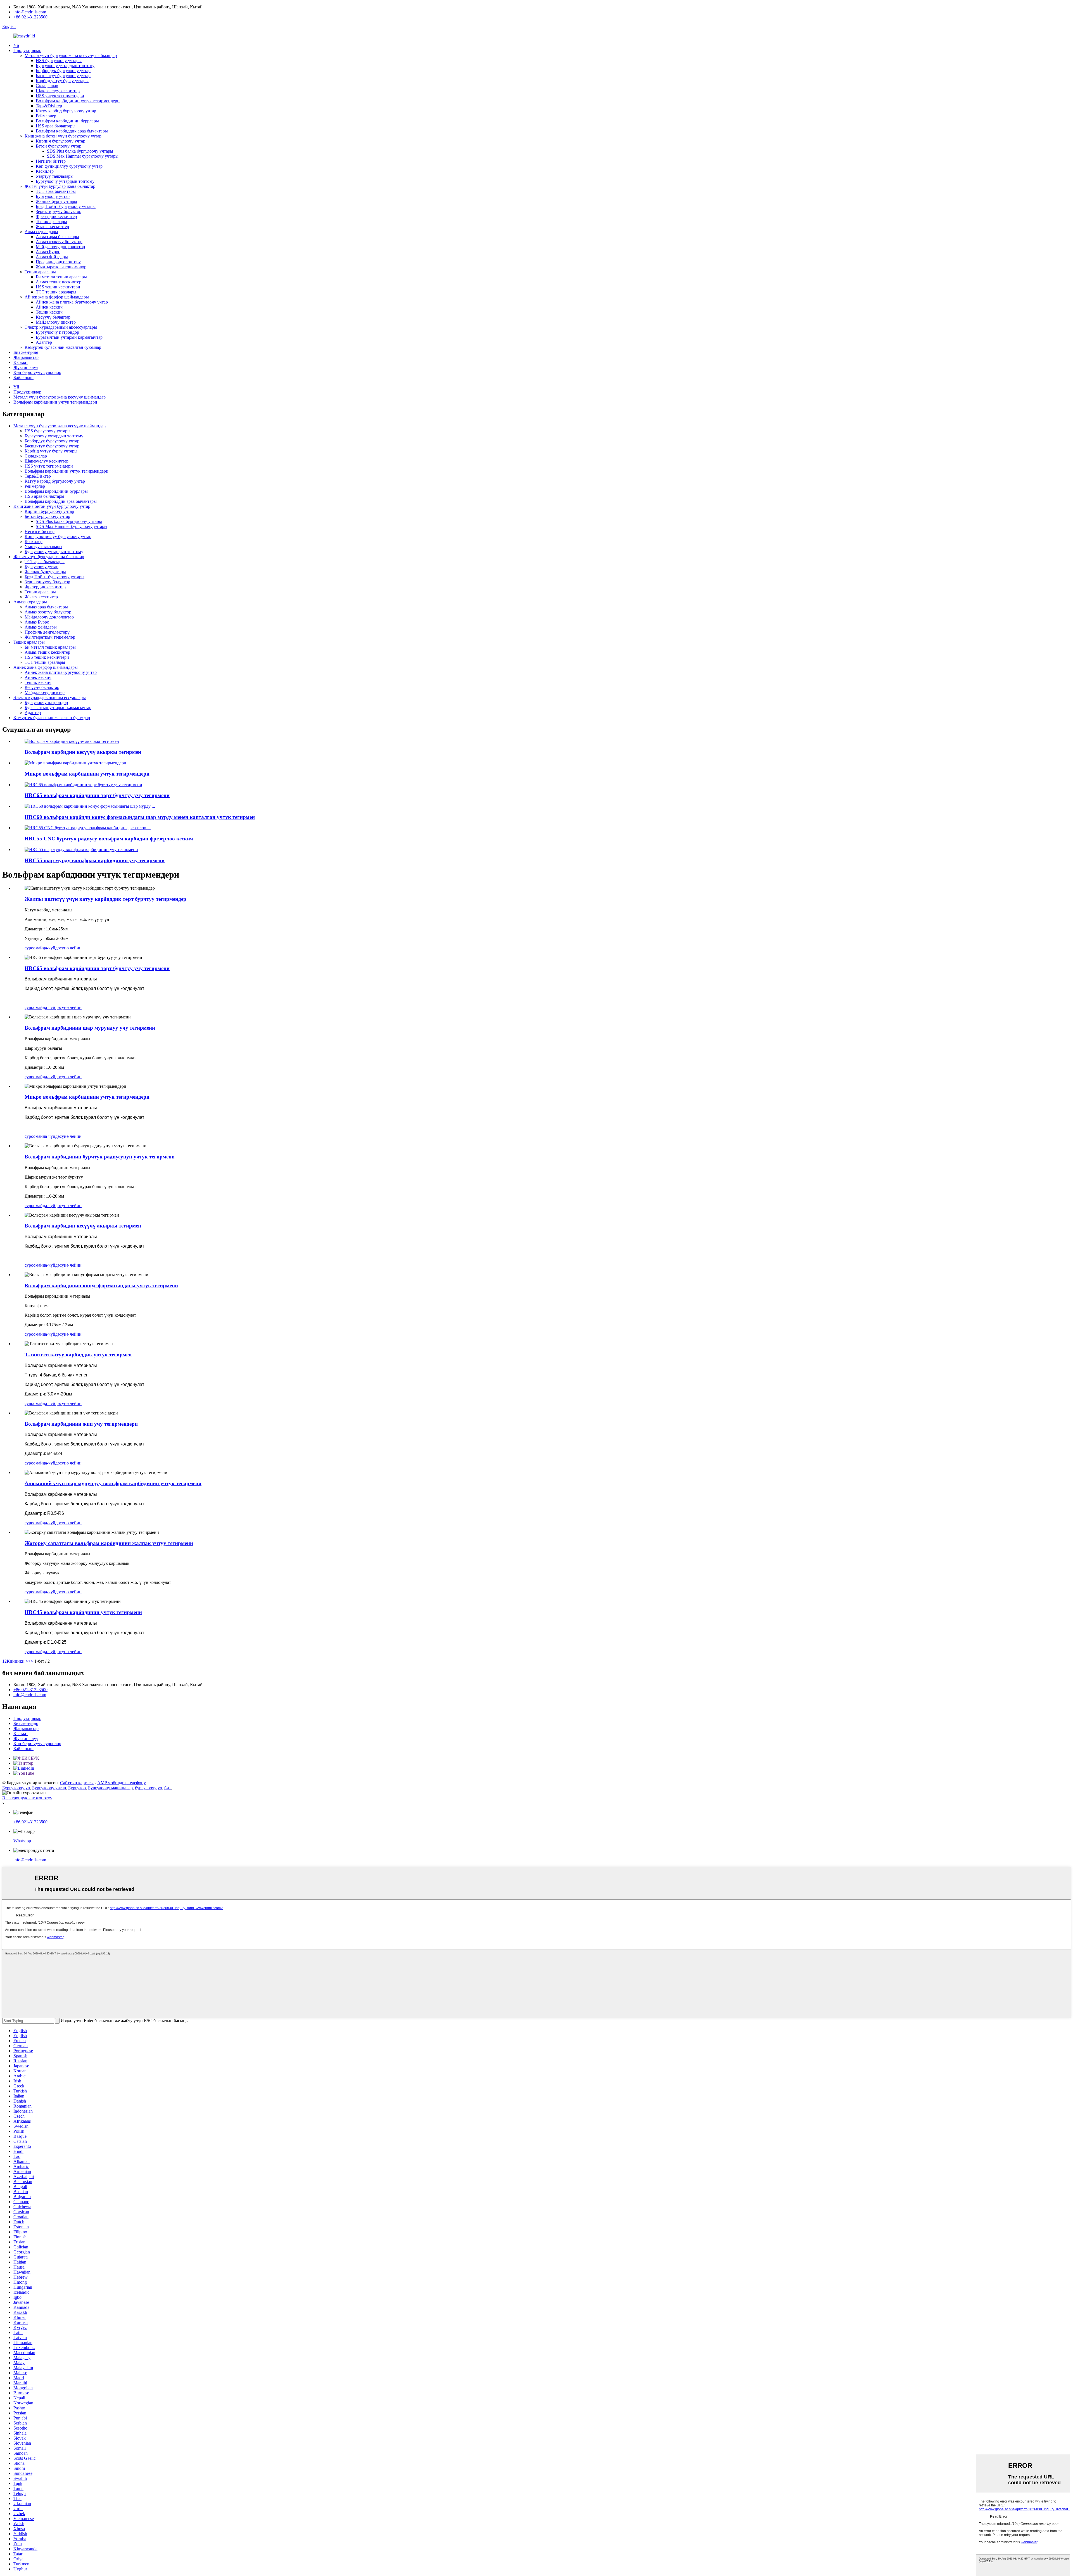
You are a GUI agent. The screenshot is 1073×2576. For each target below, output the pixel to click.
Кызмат (21, 362)
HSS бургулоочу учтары (59, 61)
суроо (30, 948)
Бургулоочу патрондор (57, 332)
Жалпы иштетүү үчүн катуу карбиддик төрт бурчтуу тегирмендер (105, 899)
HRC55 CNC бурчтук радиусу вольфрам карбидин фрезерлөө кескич (109, 839)
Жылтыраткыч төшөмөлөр (61, 267)
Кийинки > (17, 1661)
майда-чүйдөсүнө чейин (59, 948)
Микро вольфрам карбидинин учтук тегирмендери (87, 774)
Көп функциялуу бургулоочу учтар (69, 166)
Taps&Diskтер (49, 106)
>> (31, 1661)
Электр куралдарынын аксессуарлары (61, 327)
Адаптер (44, 342)
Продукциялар (27, 50)
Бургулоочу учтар (53, 196)
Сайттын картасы (77, 1783)
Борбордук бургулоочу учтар (63, 71)
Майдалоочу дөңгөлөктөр (60, 247)
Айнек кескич (49, 307)
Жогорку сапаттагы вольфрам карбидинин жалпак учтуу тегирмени (109, 1543)
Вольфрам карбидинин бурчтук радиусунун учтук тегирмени (100, 1157)
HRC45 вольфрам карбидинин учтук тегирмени (83, 1612)
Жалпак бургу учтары (56, 201)
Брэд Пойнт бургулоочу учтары (66, 206)
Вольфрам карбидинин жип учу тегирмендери (81, 1424)
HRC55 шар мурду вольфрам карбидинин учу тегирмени (95, 860)
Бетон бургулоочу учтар (59, 146)
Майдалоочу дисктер (56, 322)
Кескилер (45, 171)
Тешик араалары (51, 221)
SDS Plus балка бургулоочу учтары (80, 151)
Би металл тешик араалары (61, 277)
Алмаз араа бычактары (57, 237)
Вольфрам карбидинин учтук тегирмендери (78, 101)
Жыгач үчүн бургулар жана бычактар (60, 186)
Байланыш (23, 377)
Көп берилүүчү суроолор (37, 372)
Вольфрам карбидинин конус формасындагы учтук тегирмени (101, 1285)
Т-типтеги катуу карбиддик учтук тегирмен (78, 1355)
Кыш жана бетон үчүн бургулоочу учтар (63, 136)
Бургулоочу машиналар (110, 1788)
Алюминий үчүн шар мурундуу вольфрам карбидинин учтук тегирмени (113, 1483)
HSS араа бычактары (56, 126)
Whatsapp (22, 1841)
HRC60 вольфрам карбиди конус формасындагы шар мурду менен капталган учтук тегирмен (140, 817)
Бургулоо (77, 1788)
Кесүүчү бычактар (53, 317)
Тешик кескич (49, 312)
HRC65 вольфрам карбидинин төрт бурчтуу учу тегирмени (97, 795)
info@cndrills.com (30, 12)
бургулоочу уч (149, 1788)
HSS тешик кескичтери (58, 287)
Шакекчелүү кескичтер (58, 91)
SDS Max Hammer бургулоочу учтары (83, 156)
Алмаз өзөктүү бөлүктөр (59, 242)
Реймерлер (46, 116)
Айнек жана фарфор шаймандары (57, 297)
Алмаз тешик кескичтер (59, 282)
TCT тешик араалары (56, 292)
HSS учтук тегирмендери (60, 96)
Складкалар (47, 86)
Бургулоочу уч (16, 1788)
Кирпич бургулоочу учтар (60, 141)
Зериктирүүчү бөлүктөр (59, 211)
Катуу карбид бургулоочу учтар (66, 111)
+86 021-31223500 (30, 17)
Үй (16, 45)
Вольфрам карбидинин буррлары (67, 121)
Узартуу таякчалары (55, 176)
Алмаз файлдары (52, 257)
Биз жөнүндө (26, 352)
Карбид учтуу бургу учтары (62, 81)
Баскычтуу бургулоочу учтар (63, 76)
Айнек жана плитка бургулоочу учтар (72, 302)
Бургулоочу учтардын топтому (65, 66)
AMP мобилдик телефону (122, 1783)
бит (168, 1788)
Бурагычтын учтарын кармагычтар (69, 337)
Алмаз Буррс (48, 252)
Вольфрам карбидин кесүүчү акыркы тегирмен (83, 752)
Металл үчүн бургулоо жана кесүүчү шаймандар (71, 55)
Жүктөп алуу (26, 367)
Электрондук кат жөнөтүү (27, 1798)
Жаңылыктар (26, 357)
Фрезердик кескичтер (56, 216)
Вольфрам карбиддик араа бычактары (72, 131)
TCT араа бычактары (56, 191)
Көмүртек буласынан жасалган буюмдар (63, 347)
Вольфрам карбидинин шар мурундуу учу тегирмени (90, 1028)
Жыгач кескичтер (52, 227)
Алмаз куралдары (41, 232)
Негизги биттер (51, 161)
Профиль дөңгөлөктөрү (58, 262)
